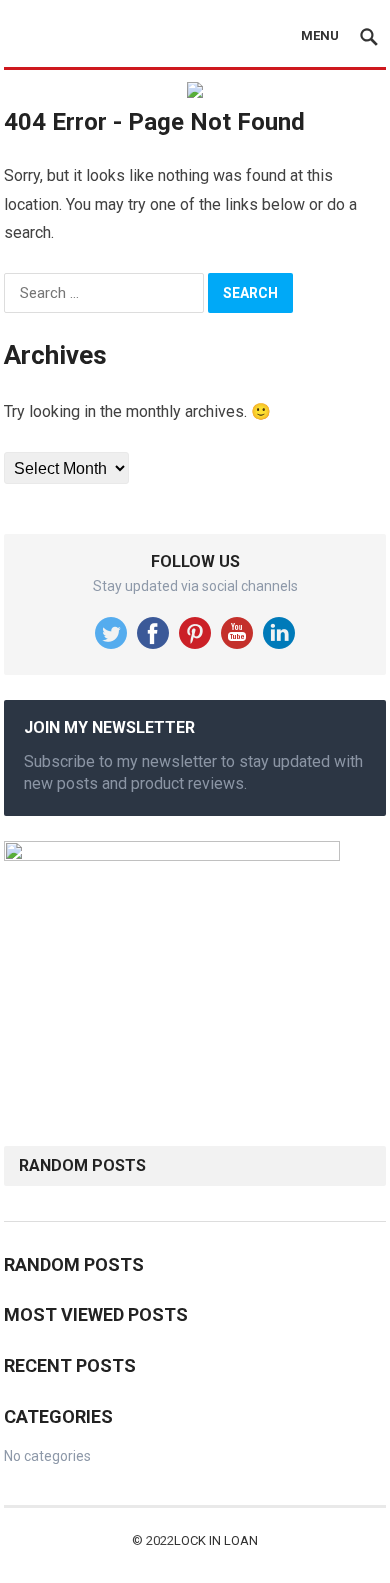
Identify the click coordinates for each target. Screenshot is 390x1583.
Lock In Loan (216, 1540)
